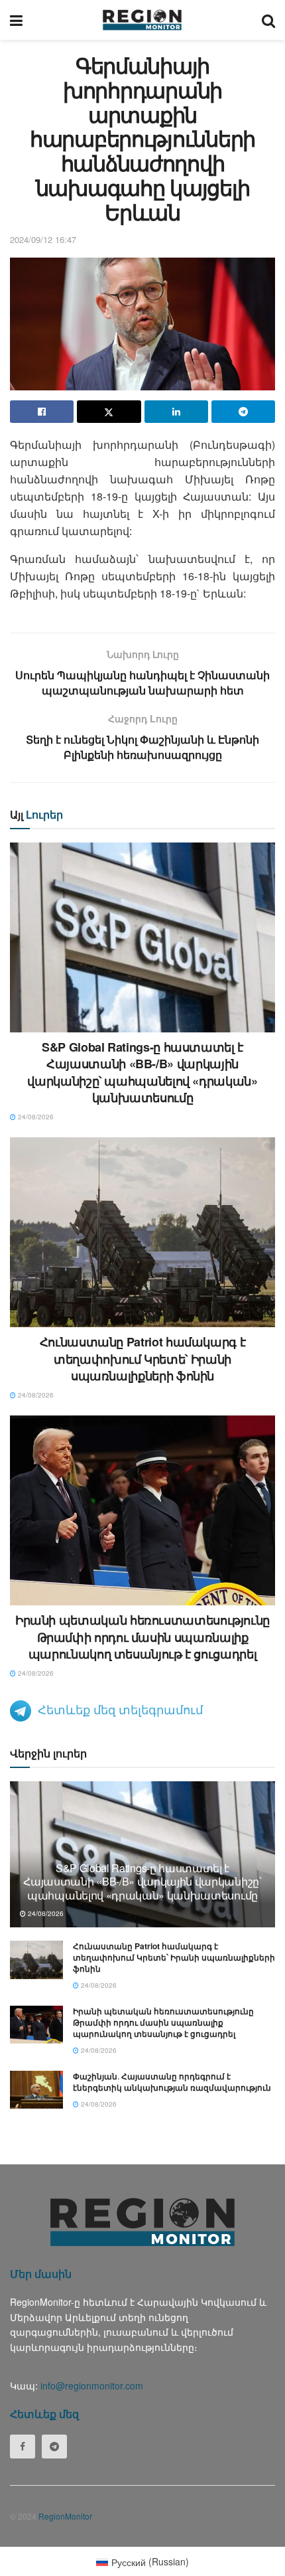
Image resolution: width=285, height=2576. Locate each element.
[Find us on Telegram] (54, 2447)
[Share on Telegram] (243, 412)
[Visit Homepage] (142, 20)
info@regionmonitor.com (92, 2385)
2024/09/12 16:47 (43, 239)
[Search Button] (268, 20)
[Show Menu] (16, 20)
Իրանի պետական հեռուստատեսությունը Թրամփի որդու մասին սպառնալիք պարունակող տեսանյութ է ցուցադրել (142, 1637)
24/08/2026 (35, 1117)
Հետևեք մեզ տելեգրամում (120, 1709)
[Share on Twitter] (109, 412)
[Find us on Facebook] (23, 2447)
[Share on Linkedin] (176, 412)
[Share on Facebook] (42, 412)
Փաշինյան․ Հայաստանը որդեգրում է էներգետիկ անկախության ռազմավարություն (172, 2082)
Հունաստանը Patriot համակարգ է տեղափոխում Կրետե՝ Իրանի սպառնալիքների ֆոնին (143, 1358)
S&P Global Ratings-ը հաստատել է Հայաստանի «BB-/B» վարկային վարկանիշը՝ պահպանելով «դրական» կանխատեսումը (142, 1072)
